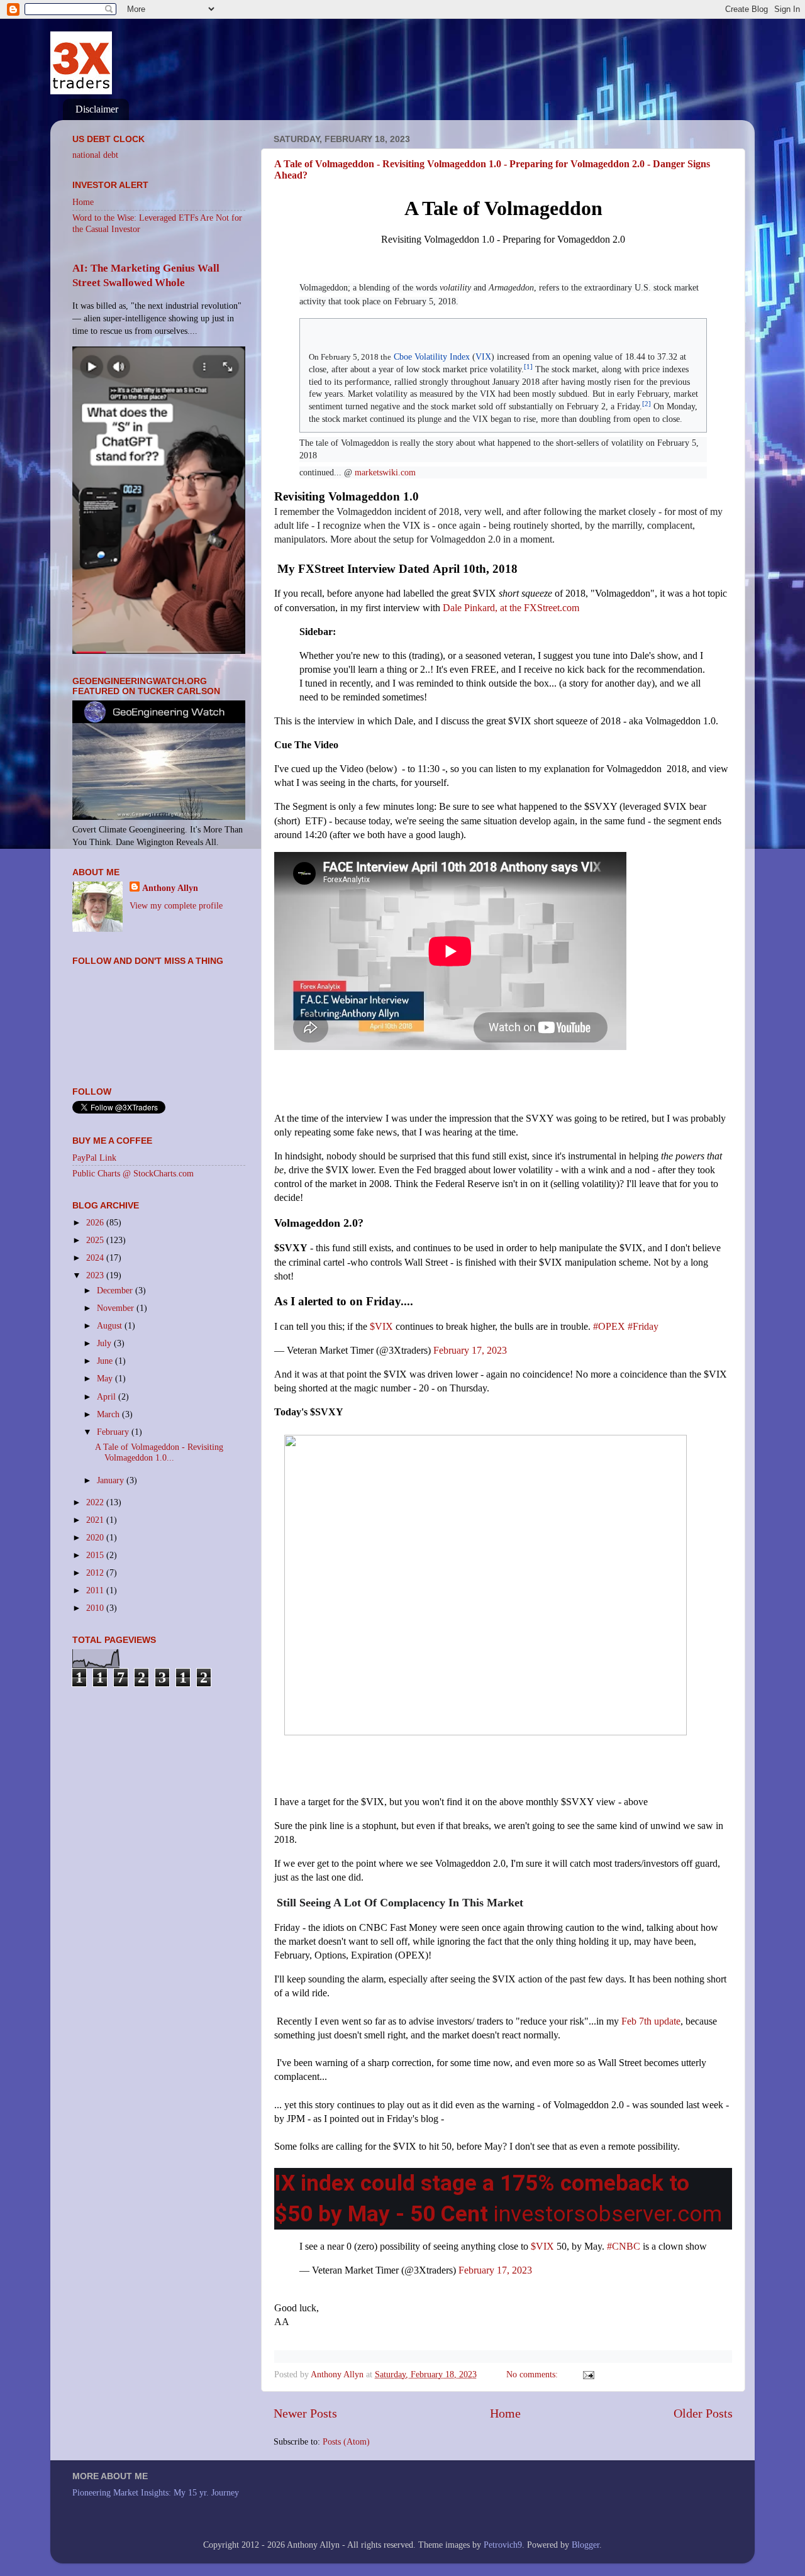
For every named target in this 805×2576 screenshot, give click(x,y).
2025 (96, 1240)
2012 (96, 1573)
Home (505, 2413)
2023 (96, 1275)
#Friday (643, 1326)
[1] (528, 367)
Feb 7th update (650, 2021)
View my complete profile (176, 905)
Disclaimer (97, 109)
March (109, 1414)
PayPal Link (94, 1158)
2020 (96, 1537)
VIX (483, 357)
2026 (96, 1222)
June (106, 1361)
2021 (96, 1520)
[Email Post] (588, 2374)
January (112, 1480)
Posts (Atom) (346, 2441)
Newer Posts (305, 2413)
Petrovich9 (503, 2545)
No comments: (533, 2374)
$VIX (381, 1326)
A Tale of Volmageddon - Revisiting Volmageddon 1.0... (159, 1452)
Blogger (586, 2545)
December (116, 1290)
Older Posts (703, 2413)
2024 (96, 1258)
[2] (647, 404)
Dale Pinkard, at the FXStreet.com (512, 608)
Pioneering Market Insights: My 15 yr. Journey (156, 2492)
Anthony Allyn (170, 888)
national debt (95, 155)
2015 (96, 1555)
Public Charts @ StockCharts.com (133, 1173)
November (117, 1308)
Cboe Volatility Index (432, 357)
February (114, 1432)
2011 (96, 1590)
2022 (96, 1502)
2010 (96, 1608)
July (105, 1343)
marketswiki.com (385, 473)
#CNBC (624, 2246)
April (108, 1396)
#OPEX (609, 1326)
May (106, 1378)
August (111, 1325)
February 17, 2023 (470, 1350)
